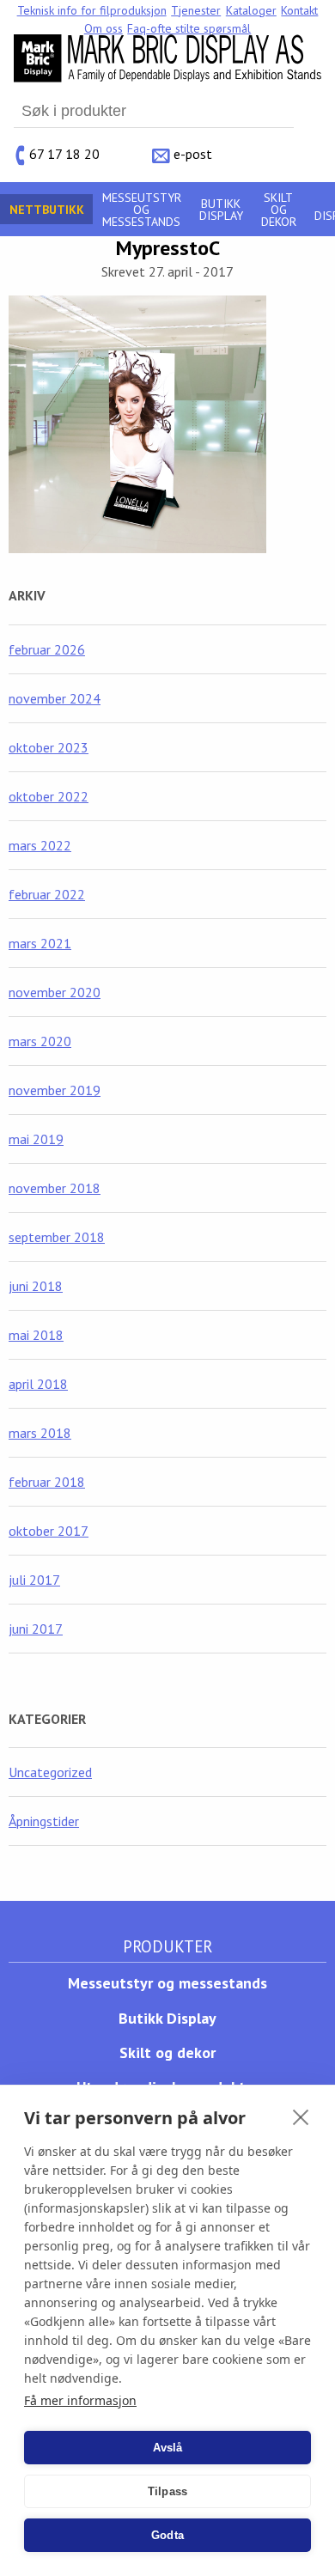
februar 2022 (47, 894)
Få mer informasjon (80, 2400)
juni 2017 (36, 1629)
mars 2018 (40, 1433)
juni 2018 (36, 1286)
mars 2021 (40, 943)
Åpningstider (44, 1821)
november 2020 (55, 992)
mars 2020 (40, 1041)
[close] (301, 2116)
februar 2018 (47, 1482)
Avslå (168, 2448)
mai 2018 (36, 1335)
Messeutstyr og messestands (142, 210)
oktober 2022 (49, 796)
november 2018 (55, 1188)
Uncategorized (50, 1772)
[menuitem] (92, 10)
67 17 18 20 (64, 154)
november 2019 (55, 1090)
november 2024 (55, 698)
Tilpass (167, 2491)
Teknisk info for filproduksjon (92, 10)
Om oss (104, 28)
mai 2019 (36, 1139)
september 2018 (57, 1237)
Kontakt (299, 10)
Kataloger (251, 10)
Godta (167, 2535)
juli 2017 (34, 1580)
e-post (193, 154)
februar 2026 (47, 649)
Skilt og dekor (279, 210)
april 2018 (38, 1384)
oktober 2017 (49, 1531)
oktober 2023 (49, 747)
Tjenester (196, 10)
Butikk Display (221, 210)
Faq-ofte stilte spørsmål (189, 28)
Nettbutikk (47, 210)
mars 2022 (40, 845)
